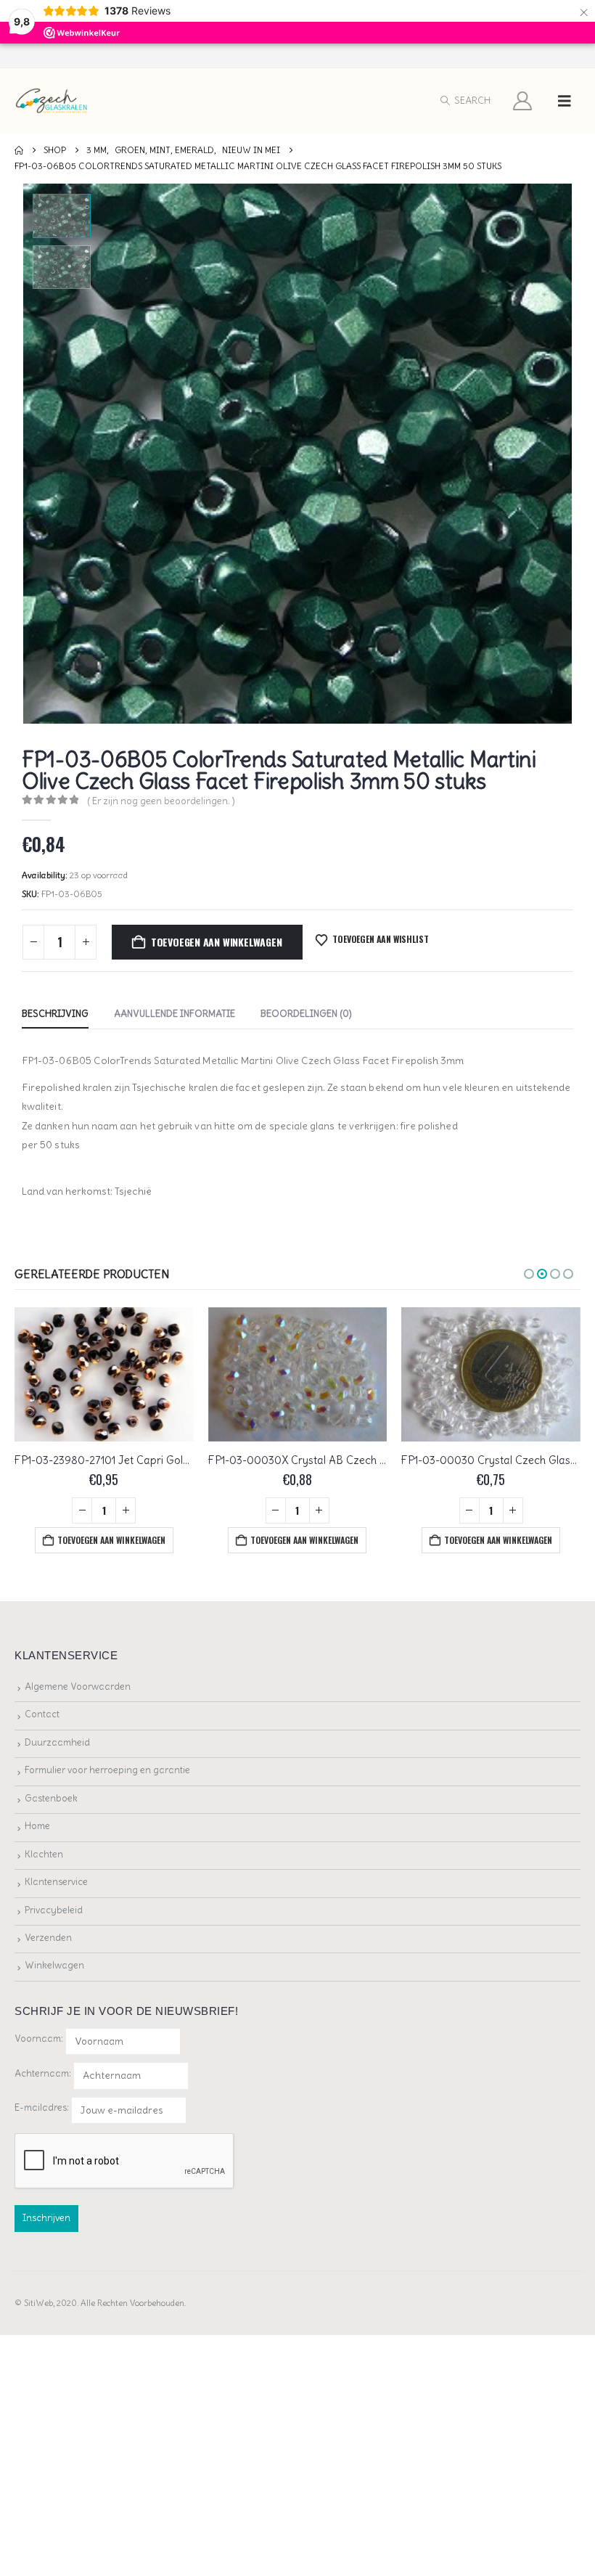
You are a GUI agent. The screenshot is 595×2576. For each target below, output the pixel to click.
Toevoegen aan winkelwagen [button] (111, 1540)
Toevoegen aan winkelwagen (217, 942)
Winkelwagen (54, 1965)
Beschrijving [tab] (55, 1014)
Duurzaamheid (57, 1742)
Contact (42, 1714)
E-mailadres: (43, 2107)
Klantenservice (56, 1882)
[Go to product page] (104, 1374)
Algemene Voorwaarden (78, 1686)
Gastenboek (51, 1798)
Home (37, 1826)
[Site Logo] (52, 101)
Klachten (44, 1854)
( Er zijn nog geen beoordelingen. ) (161, 801)
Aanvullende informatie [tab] (175, 1014)
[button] (465, 101)
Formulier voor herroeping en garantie (107, 1770)
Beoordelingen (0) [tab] (306, 1014)
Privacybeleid (54, 1910)
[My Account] (523, 101)
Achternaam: (43, 2073)
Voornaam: (39, 2039)
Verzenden (48, 1938)
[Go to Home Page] (19, 150)
